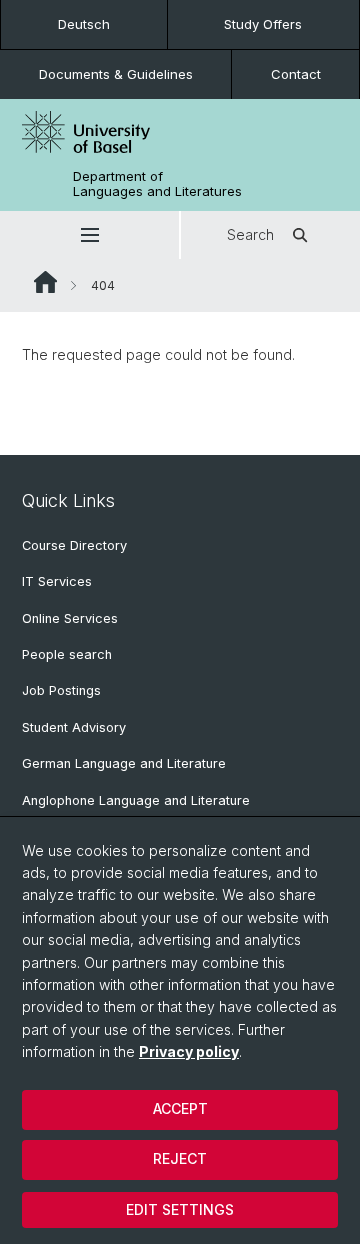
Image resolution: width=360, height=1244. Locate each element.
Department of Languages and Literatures (157, 184)
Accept (180, 1108)
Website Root (45, 282)
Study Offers (263, 24)
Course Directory (74, 545)
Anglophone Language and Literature (136, 800)
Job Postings (61, 690)
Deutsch (84, 24)
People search (67, 654)
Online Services (70, 618)
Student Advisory (74, 727)
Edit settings (180, 1209)
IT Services (57, 581)
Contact (296, 74)
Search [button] (250, 234)
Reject (180, 1158)
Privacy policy (189, 1051)
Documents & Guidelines (116, 74)
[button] (89, 235)
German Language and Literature (124, 763)
